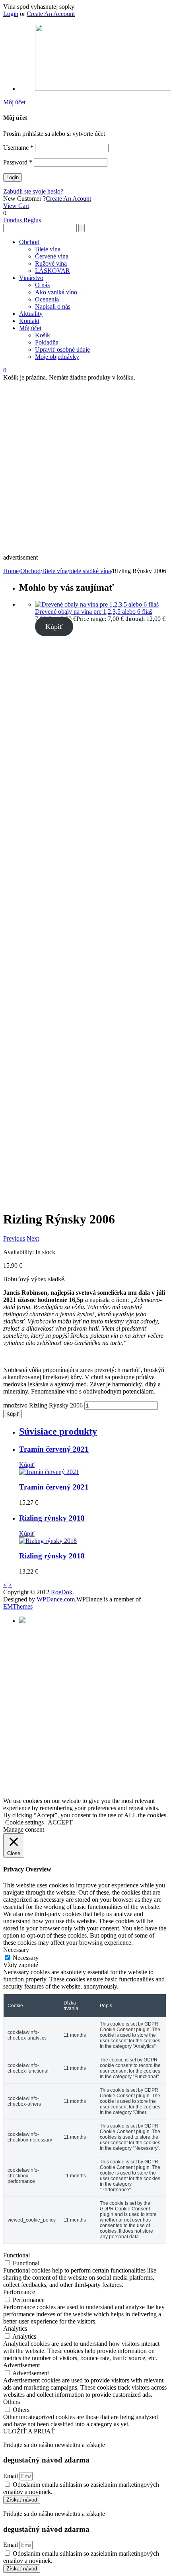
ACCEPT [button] (60, 1822)
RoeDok (62, 1592)
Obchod (30, 571)
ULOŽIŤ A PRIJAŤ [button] (29, 2431)
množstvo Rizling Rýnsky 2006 (43, 1405)
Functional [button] (17, 2255)
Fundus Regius (22, 220)
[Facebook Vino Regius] (22, 1621)
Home (11, 571)
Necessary (26, 1958)
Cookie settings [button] (24, 1822)
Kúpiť (54, 626)
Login (11, 14)
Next (33, 1238)
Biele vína (55, 571)
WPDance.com (56, 1599)
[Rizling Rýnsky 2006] (39, 1131)
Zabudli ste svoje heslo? (33, 191)
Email (11, 2476)
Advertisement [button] (21, 2365)
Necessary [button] (16, 1950)
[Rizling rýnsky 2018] (48, 1541)
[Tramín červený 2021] (49, 1472)
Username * (18, 148)
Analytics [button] (15, 2328)
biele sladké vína (90, 571)
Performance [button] (19, 2292)
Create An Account (51, 14)
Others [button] (12, 2402)
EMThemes (18, 1606)
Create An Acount (68, 199)
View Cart (16, 206)
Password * (18, 162)
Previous (14, 1238)
